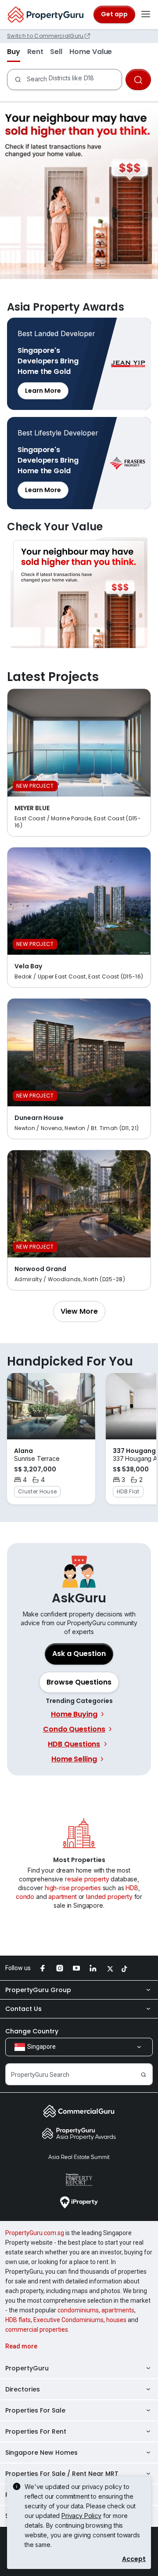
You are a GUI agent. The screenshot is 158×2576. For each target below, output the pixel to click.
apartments (118, 2310)
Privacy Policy (81, 2516)
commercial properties (37, 2330)
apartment (63, 1897)
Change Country (32, 2031)
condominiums (78, 2310)
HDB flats (18, 2320)
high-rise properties (73, 1888)
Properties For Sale (35, 2410)
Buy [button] (14, 52)
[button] (79, 1312)
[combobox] (72, 80)
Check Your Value (79, 593)
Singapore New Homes (41, 2453)
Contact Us (23, 2009)
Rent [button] (35, 52)
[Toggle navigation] (146, 14)
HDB (132, 1888)
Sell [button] (56, 52)
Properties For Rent (36, 2431)
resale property (87, 1879)
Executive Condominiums (68, 2320)
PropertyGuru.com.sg (35, 2233)
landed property (109, 1897)
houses (116, 2320)
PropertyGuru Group (38, 1990)
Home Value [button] (91, 52)
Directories (23, 2389)
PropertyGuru (27, 2368)
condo (25, 1897)
